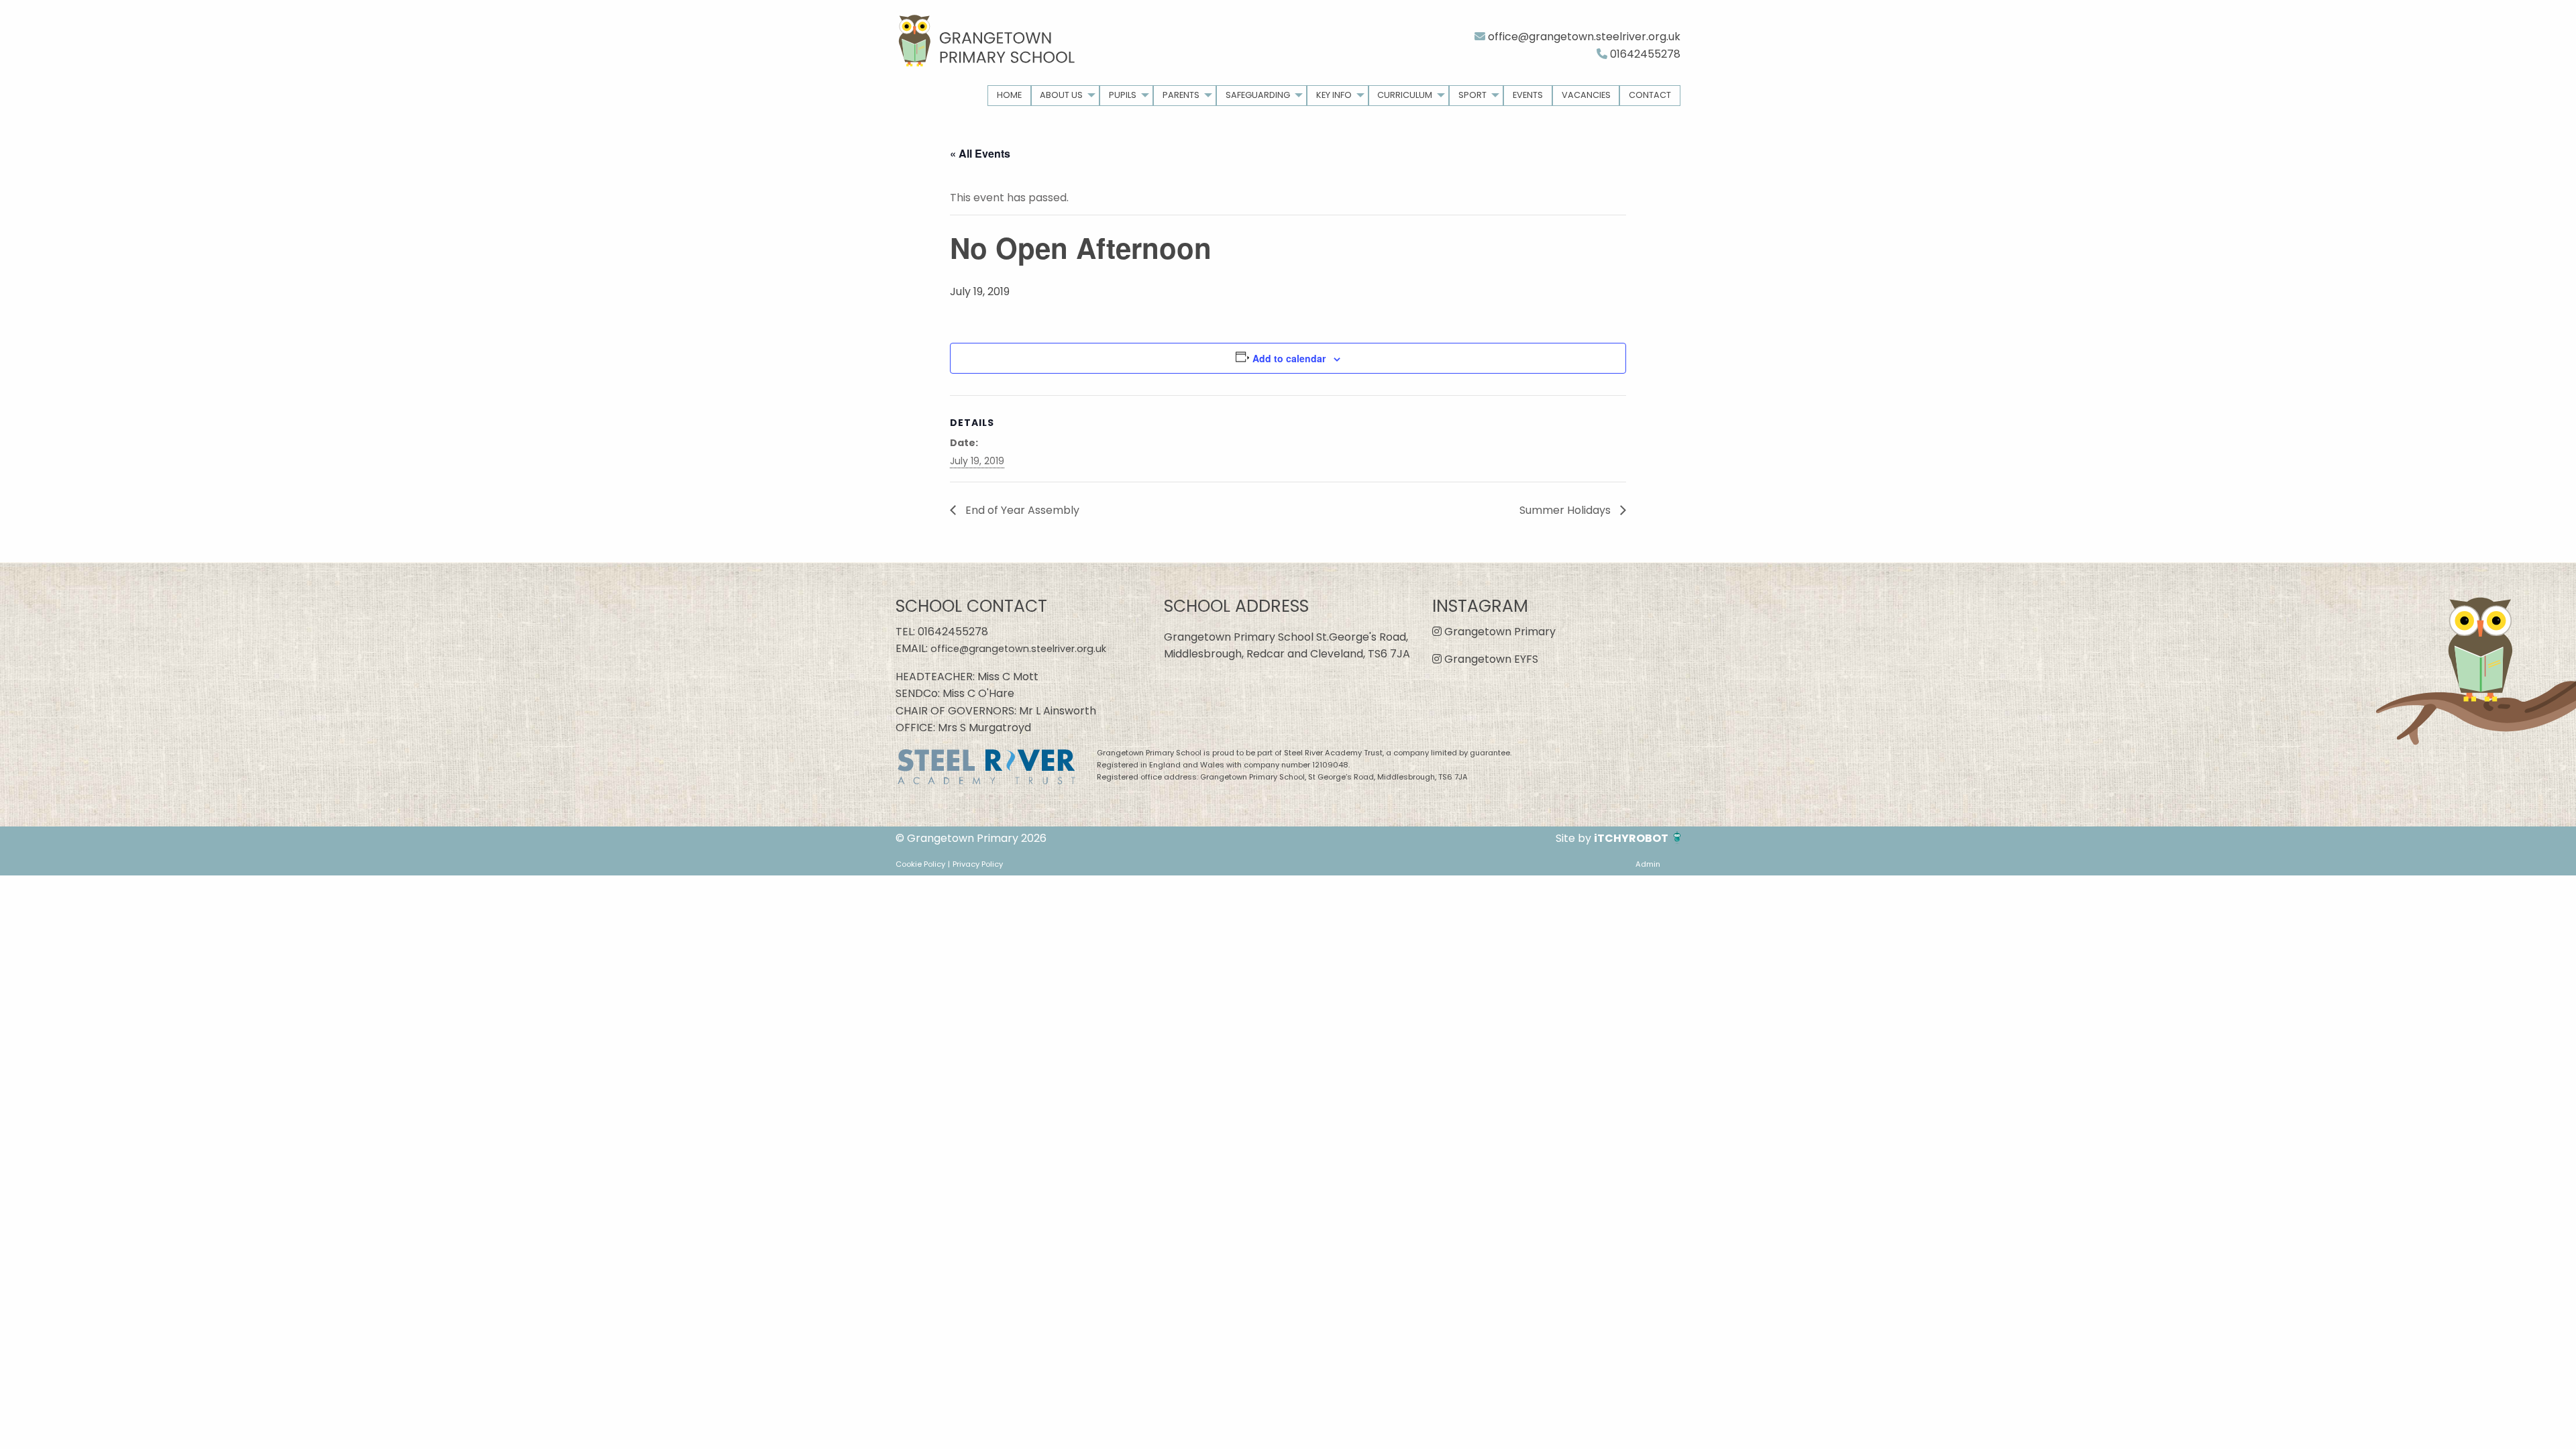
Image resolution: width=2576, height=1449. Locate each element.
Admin (1648, 864)
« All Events (980, 153)
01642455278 (1644, 54)
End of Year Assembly (1021, 510)
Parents (1181, 95)
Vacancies (1586, 95)
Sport (1472, 95)
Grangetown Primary (1499, 632)
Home (1009, 95)
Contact (1650, 95)
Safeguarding (1258, 95)
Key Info (1334, 95)
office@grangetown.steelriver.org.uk (1583, 37)
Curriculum (1405, 95)
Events (1528, 95)
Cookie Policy (920, 864)
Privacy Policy (978, 864)
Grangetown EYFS (1490, 659)
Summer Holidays (1566, 510)
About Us (1061, 95)
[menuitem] (1009, 96)
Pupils (1123, 95)
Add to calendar (1289, 358)
